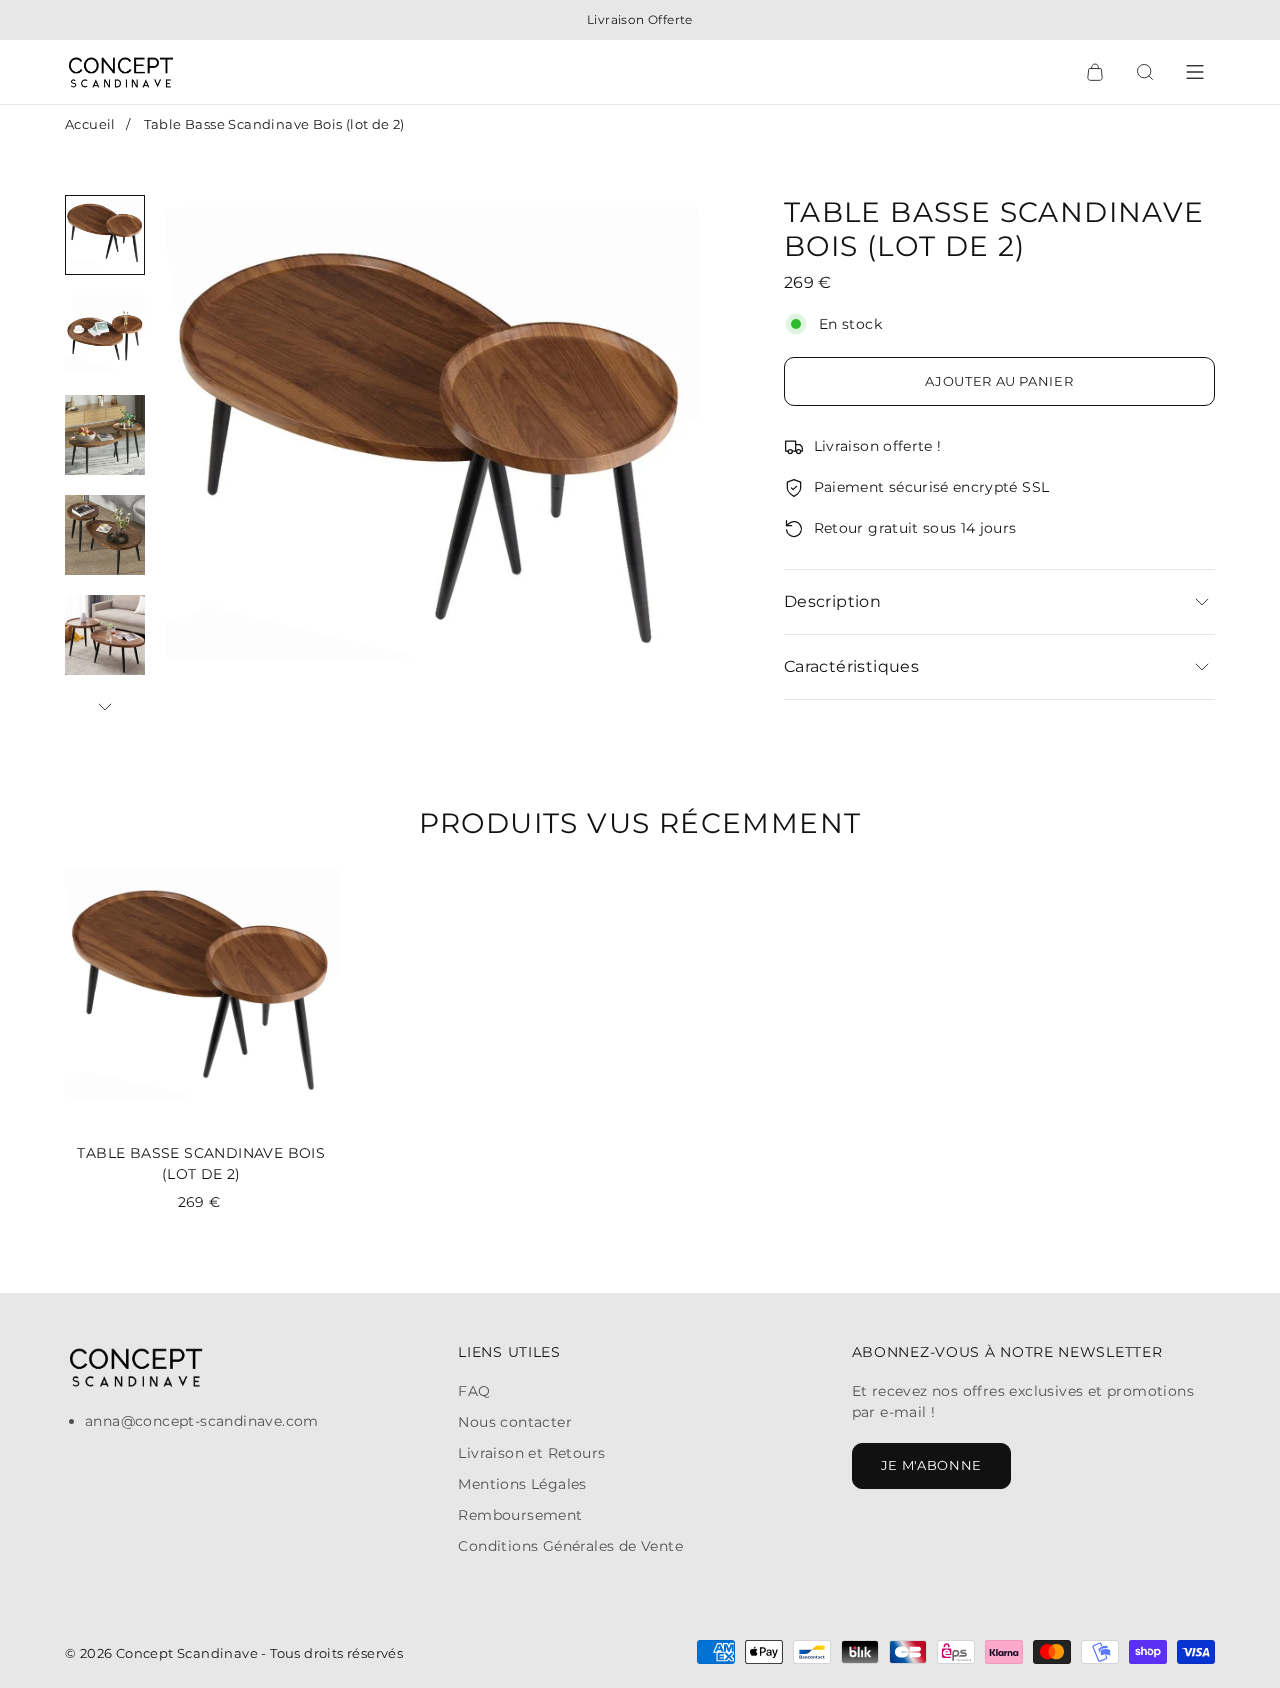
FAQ (474, 1391)
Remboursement (520, 1515)
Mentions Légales (522, 1484)
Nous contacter (515, 1422)
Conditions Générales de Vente (570, 1546)
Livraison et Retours (531, 1453)
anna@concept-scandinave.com (202, 1421)
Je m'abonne (931, 1465)
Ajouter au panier (999, 381)
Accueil (90, 124)
